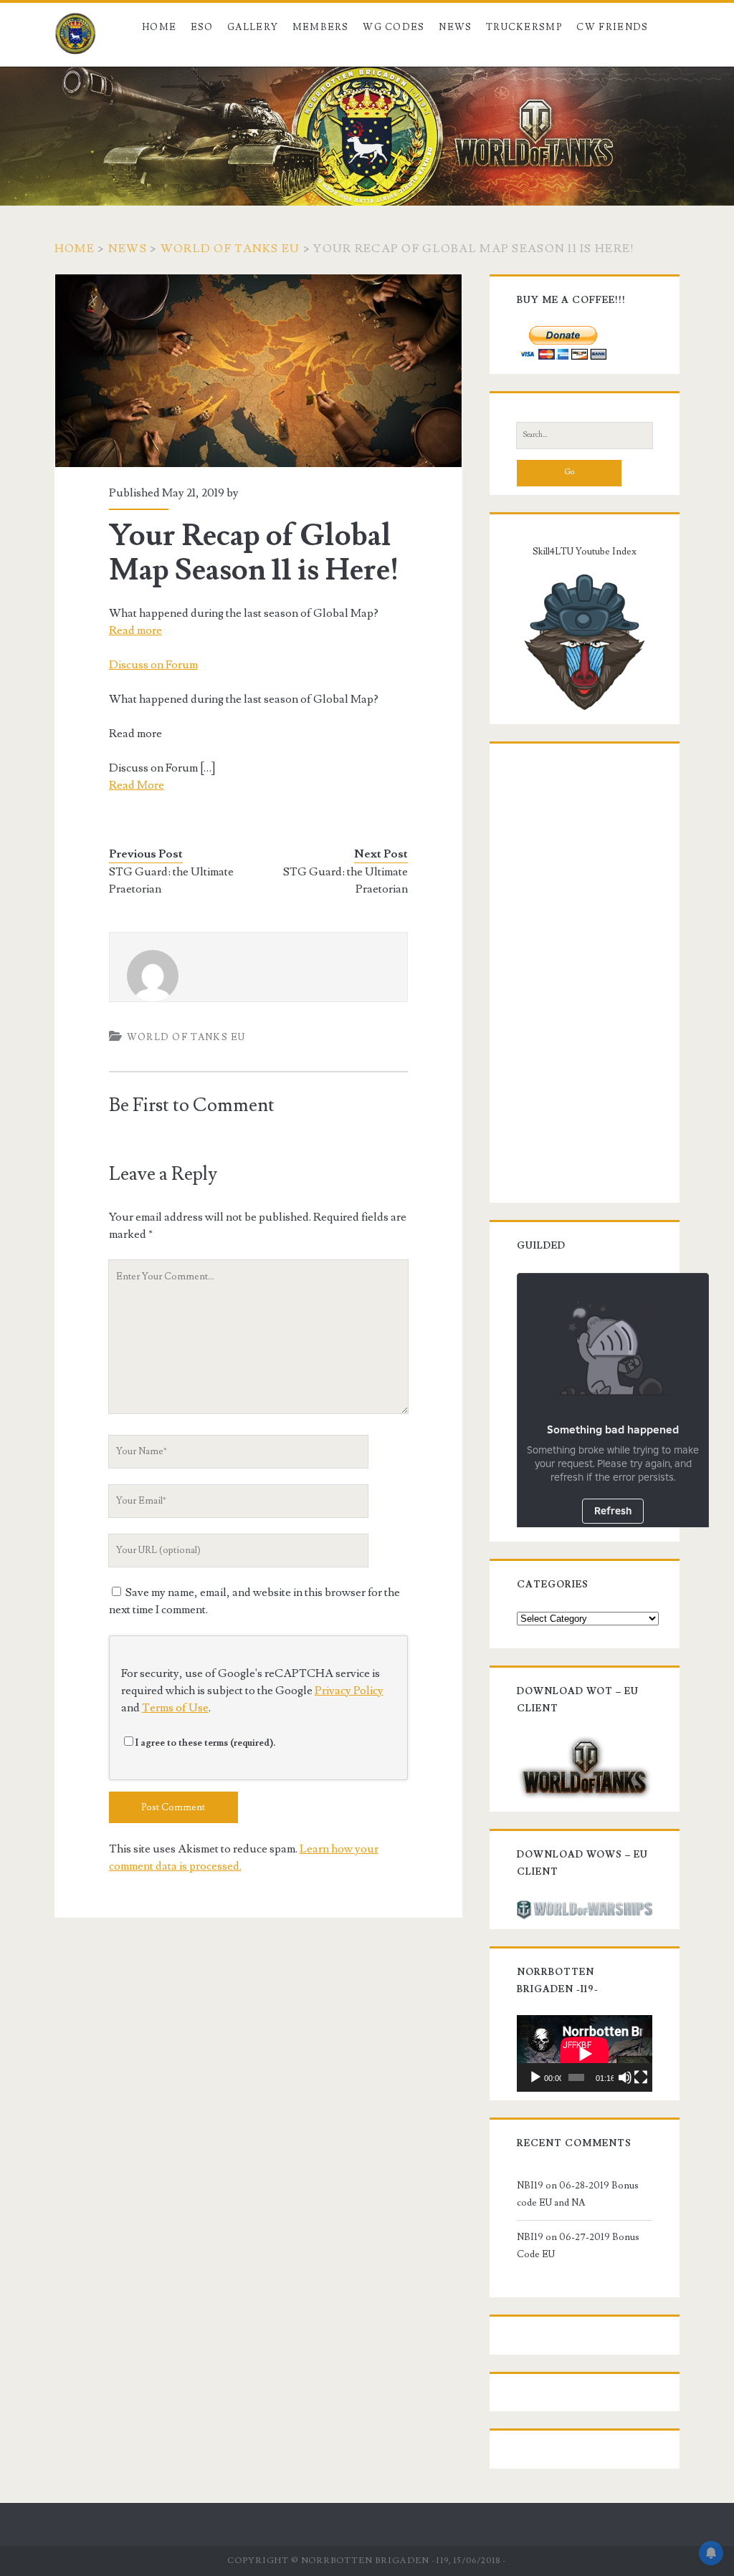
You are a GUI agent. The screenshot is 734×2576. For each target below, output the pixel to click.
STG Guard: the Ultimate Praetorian (171, 880)
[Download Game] (585, 1766)
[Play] (535, 2077)
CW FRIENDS (612, 27)
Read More (137, 785)
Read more (135, 630)
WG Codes (394, 27)
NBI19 (530, 2186)
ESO (202, 27)
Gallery (253, 27)
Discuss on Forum (153, 665)
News (455, 27)
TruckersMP (524, 27)
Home (159, 27)
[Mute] (625, 2077)
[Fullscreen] (641, 2077)
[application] (585, 2053)
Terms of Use (175, 1708)
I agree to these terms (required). (205, 1743)
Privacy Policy (349, 1691)
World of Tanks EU (230, 249)
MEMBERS (321, 27)
